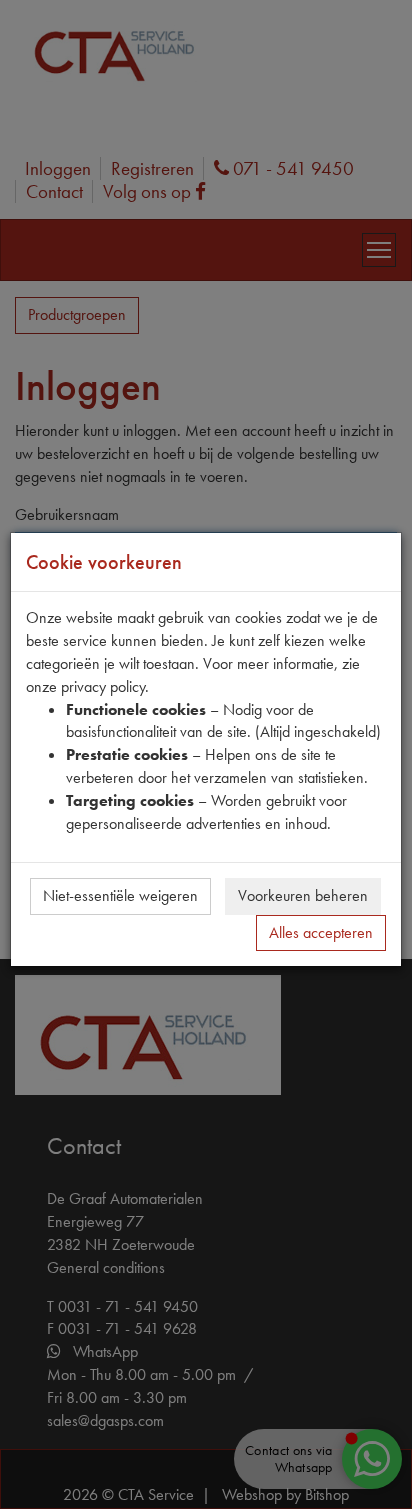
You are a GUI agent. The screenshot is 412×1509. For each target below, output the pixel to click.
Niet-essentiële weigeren (120, 895)
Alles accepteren (321, 932)
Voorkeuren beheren (303, 895)
